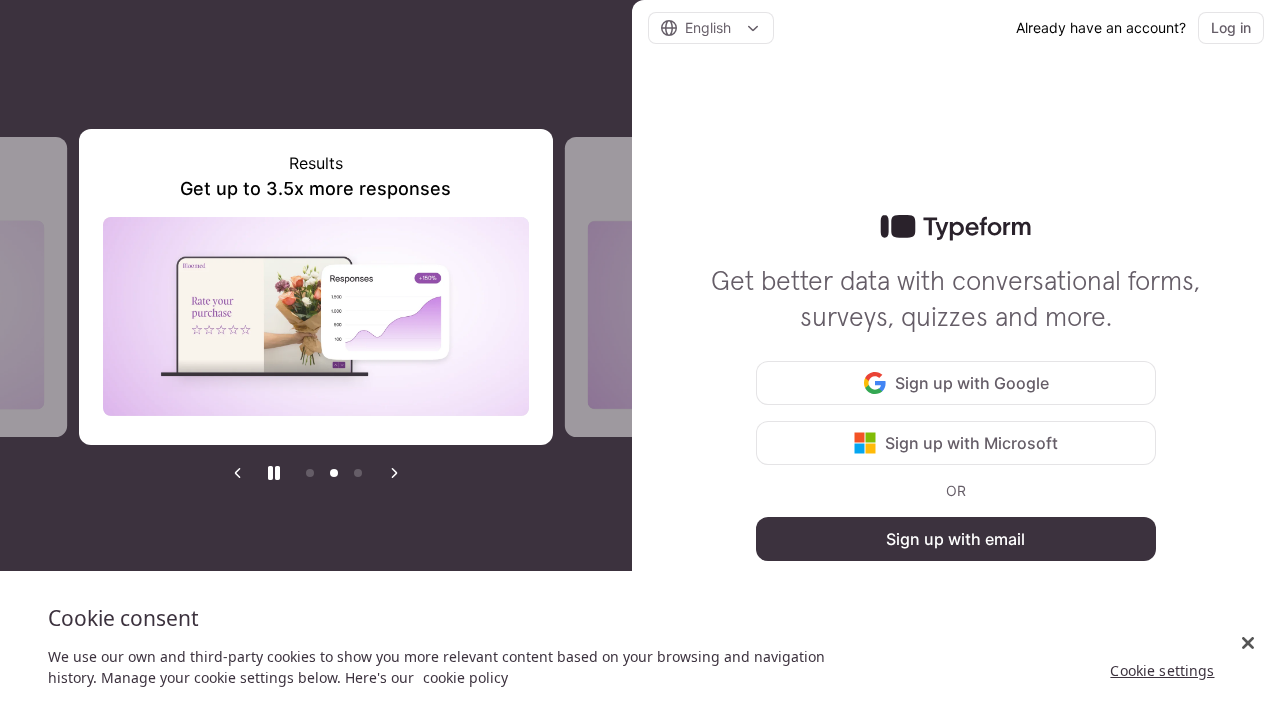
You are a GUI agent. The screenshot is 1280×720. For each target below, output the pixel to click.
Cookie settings (1162, 670)
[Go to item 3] (358, 473)
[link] (955, 228)
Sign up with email (955, 539)
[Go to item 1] (310, 473)
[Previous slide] (238, 473)
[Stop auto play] (274, 473)
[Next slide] (394, 473)
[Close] (1248, 643)
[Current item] (334, 473)
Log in (1231, 27)
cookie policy (465, 677)
